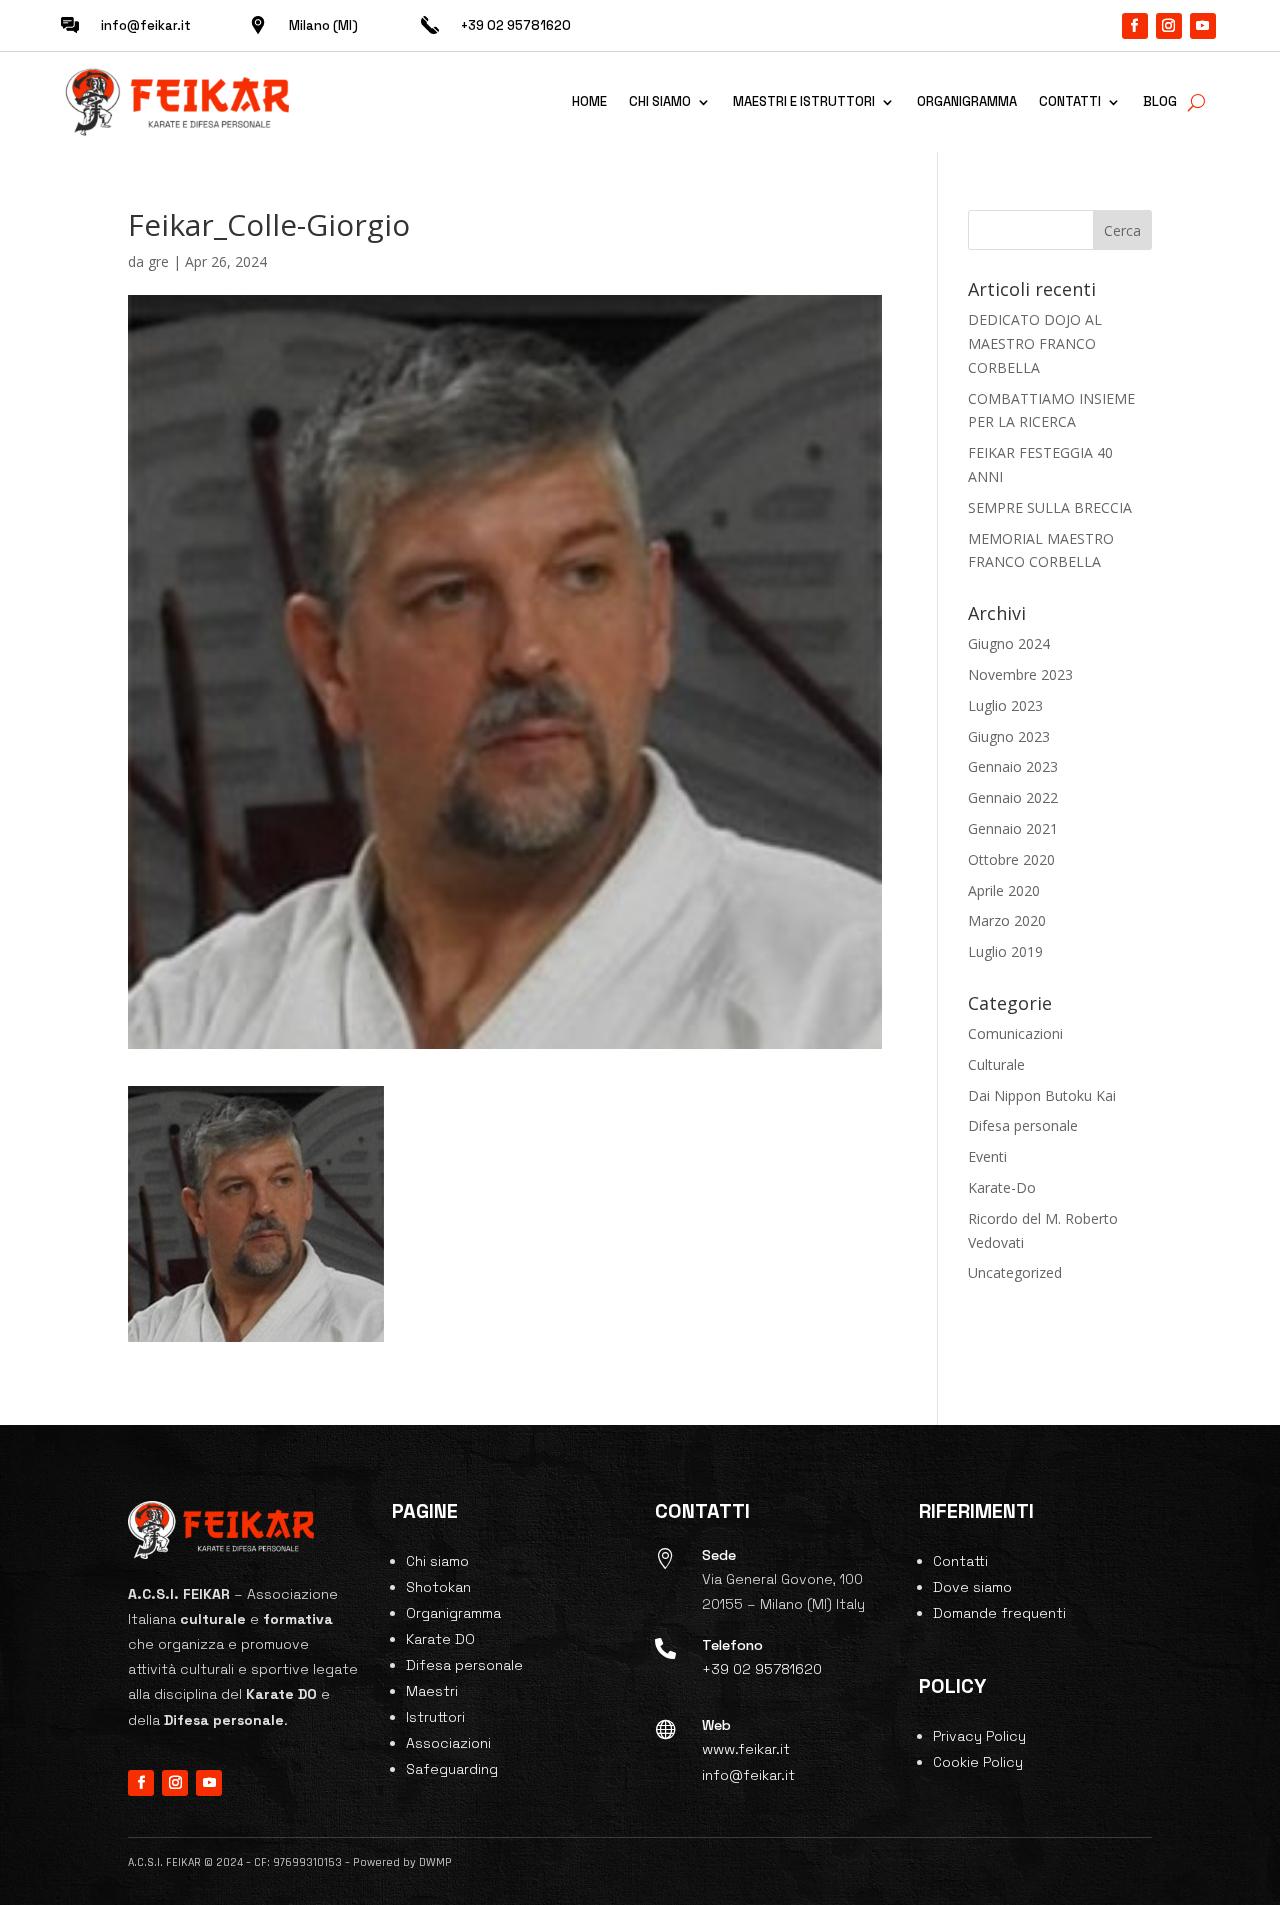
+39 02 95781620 (762, 1669)
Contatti (1070, 101)
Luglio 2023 (1005, 705)
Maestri (432, 1691)
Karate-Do (1002, 1187)
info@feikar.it (146, 25)
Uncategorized (1015, 1272)
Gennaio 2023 (1013, 766)
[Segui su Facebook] (1135, 26)
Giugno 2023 (1009, 736)
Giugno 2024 (1009, 643)
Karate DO (440, 1639)
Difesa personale (1023, 1125)
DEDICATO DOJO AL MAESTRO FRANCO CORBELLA (1035, 343)
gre (158, 261)
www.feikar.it (746, 1749)
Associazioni (448, 1743)
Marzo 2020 (1007, 920)
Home (589, 101)
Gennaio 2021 (1013, 828)
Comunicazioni (1015, 1033)
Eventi (987, 1156)
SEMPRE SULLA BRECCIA (1050, 507)
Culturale (996, 1064)
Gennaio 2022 (1013, 797)
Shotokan (438, 1587)
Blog (1160, 101)
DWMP (435, 1862)
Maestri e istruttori (804, 101)
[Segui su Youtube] (1203, 26)
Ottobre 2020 (1011, 859)
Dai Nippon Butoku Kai (1042, 1095)
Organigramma (967, 101)
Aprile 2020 (1004, 890)
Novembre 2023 (1020, 674)
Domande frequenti (999, 1613)
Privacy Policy (979, 1736)
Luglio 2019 (1005, 951)
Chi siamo (660, 101)
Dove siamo (972, 1587)
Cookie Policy (978, 1762)
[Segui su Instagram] (1169, 26)
